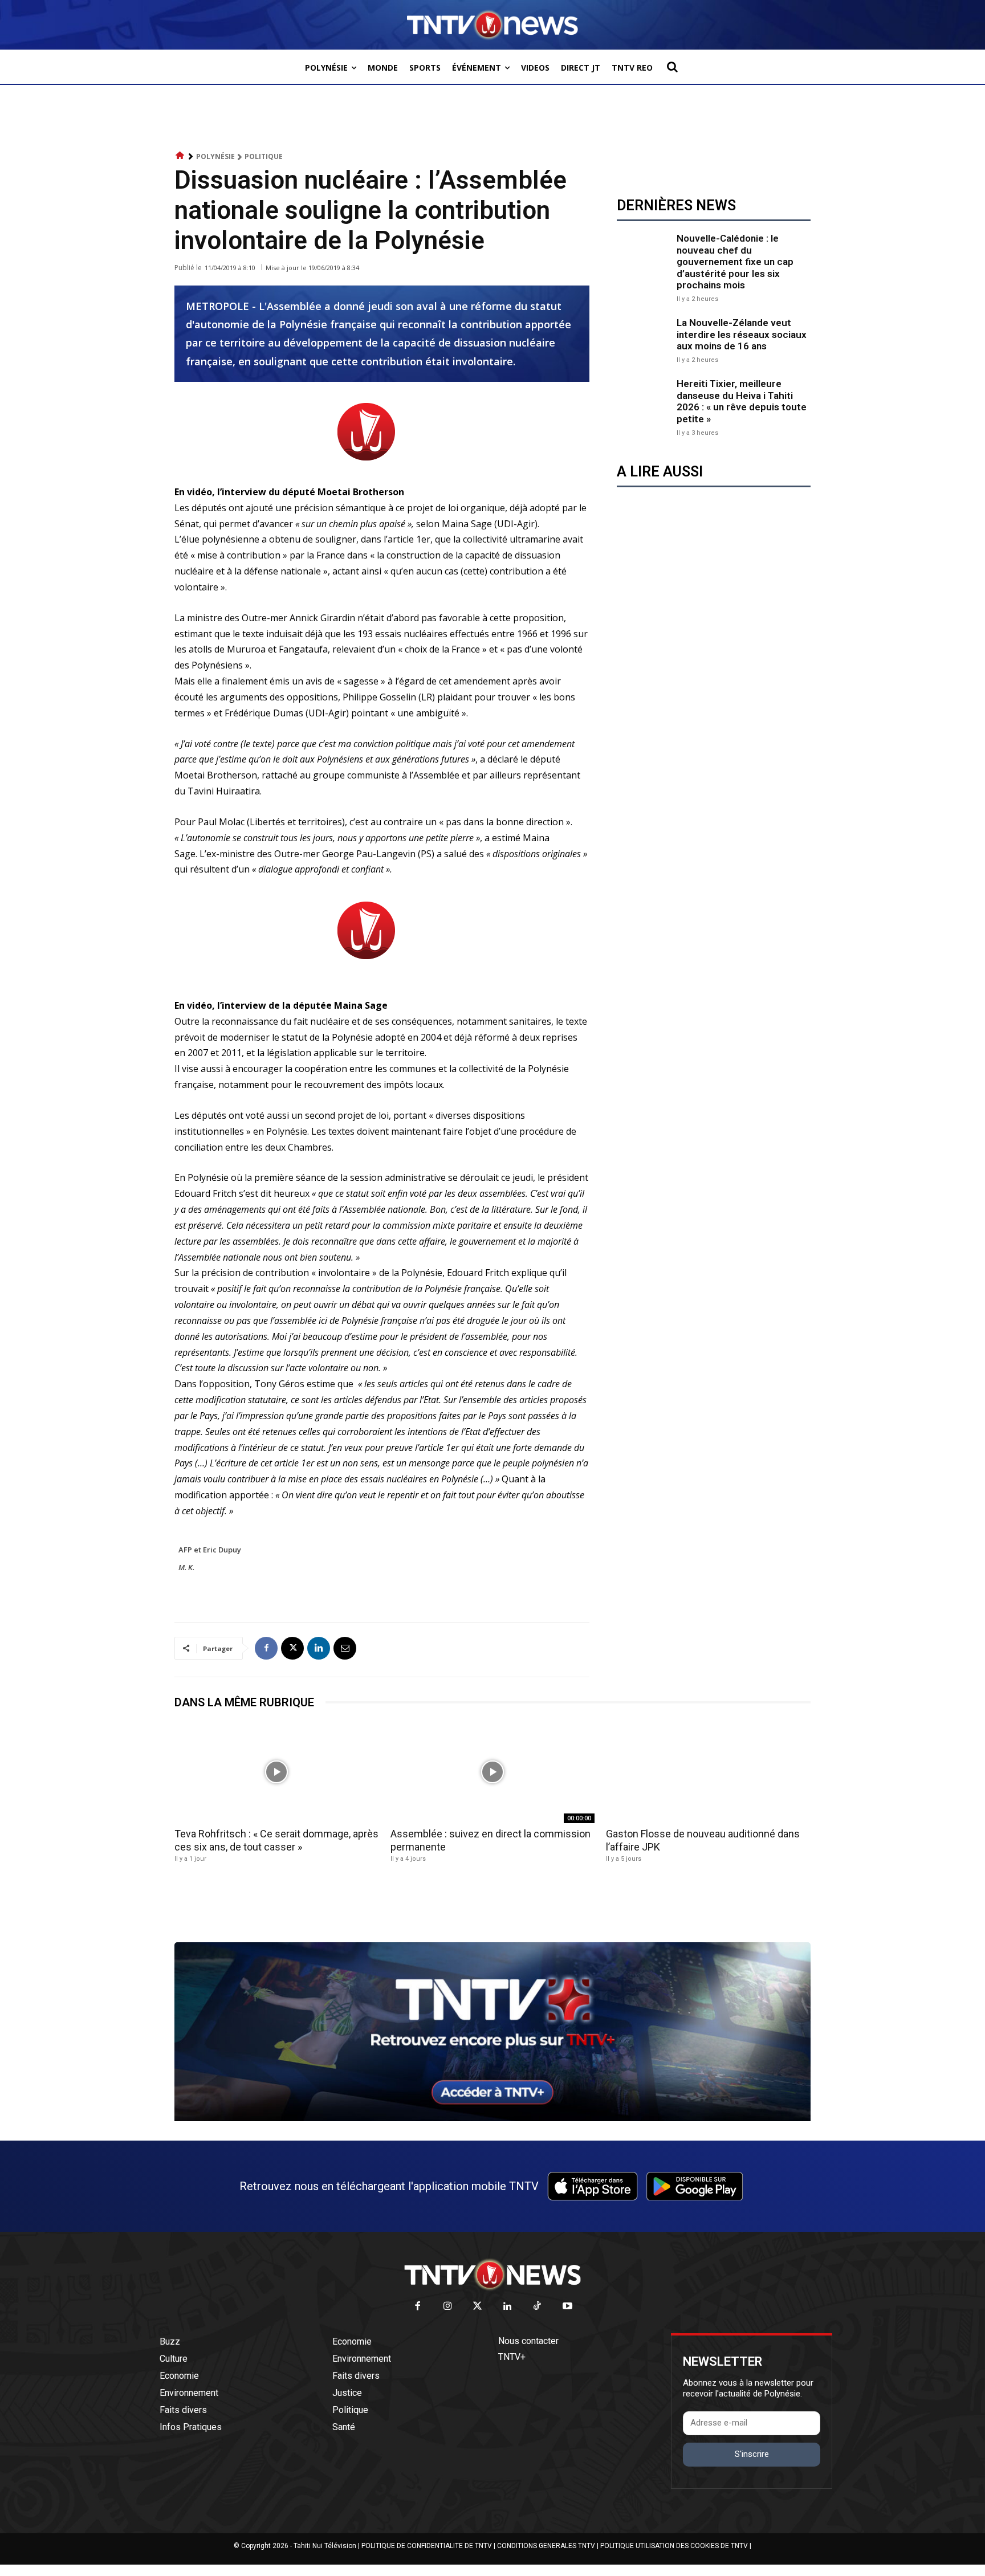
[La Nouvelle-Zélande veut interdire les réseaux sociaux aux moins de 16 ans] (644, 339)
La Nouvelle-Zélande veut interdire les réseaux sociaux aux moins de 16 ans (742, 334)
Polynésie (215, 156)
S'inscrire (752, 2454)
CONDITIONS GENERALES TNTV (546, 2546)
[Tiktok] (538, 2307)
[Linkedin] (319, 1648)
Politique (264, 156)
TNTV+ (512, 2357)
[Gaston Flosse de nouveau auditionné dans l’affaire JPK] (708, 1772)
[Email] (345, 1648)
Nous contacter (528, 2341)
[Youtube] (567, 2307)
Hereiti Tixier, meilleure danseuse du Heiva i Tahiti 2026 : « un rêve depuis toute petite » (742, 401)
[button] (672, 67)
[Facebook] (266, 1648)
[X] (292, 1648)
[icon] (180, 156)
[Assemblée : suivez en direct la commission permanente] (493, 1772)
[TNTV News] (492, 2275)
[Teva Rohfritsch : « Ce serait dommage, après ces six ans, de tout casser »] (277, 1772)
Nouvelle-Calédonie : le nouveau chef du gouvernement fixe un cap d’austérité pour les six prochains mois (735, 262)
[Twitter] (478, 2307)
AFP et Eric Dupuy (211, 1550)
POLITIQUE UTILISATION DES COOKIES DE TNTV (674, 2546)
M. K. (186, 1567)
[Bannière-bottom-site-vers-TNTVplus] (492, 2118)
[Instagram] (448, 2307)
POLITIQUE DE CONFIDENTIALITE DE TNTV (427, 2546)
